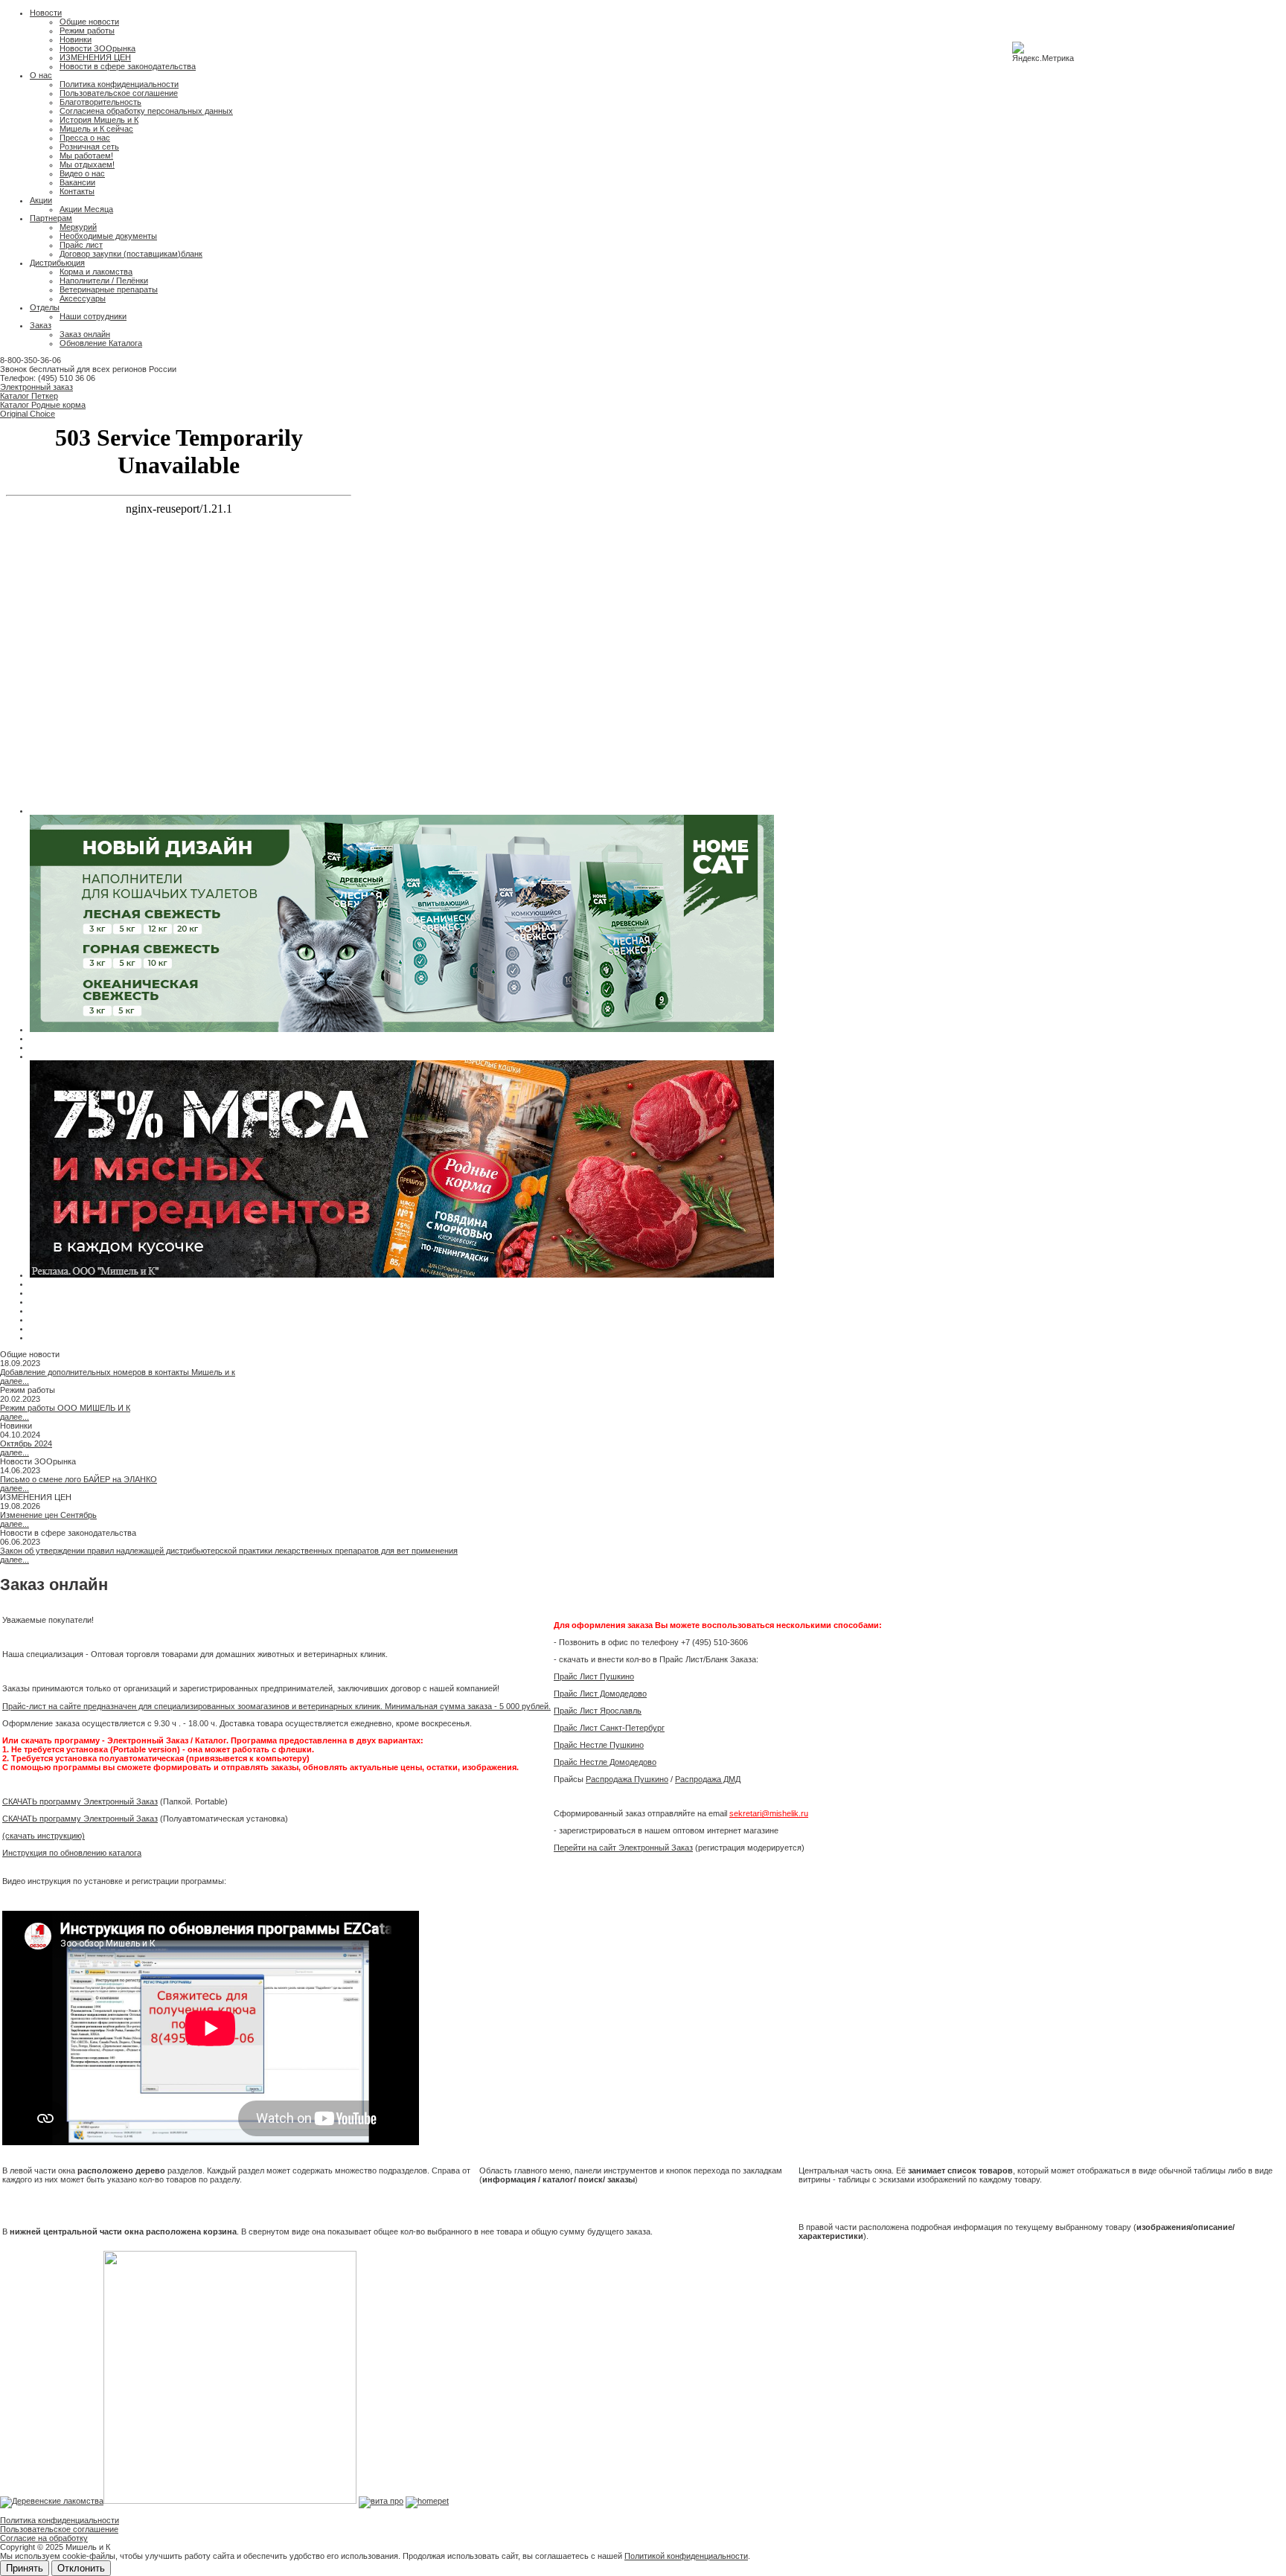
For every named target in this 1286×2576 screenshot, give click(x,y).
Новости (46, 13)
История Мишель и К (99, 120)
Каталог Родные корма (43, 405)
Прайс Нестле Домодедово (605, 1762)
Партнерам (51, 218)
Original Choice (28, 414)
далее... (15, 1381)
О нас (41, 75)
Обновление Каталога (101, 343)
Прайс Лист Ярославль (598, 1711)
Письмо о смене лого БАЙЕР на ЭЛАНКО (79, 1479)
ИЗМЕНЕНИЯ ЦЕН (95, 57)
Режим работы (87, 31)
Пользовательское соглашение (119, 93)
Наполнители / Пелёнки (104, 281)
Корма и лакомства (96, 272)
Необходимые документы (108, 236)
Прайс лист (81, 245)
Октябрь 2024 (26, 1444)
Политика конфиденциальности (119, 84)
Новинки (76, 39)
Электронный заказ (36, 387)
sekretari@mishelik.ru (769, 1813)
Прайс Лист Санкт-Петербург (609, 1728)
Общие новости (89, 22)
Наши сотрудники (93, 316)
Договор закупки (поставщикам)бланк (131, 254)
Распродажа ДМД (708, 1779)
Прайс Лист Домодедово (600, 1694)
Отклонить (81, 2568)
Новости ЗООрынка (97, 48)
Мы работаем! (86, 156)
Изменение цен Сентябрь (48, 1515)
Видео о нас (82, 173)
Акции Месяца (86, 209)
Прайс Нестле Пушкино (599, 1745)
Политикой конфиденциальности (686, 2556)
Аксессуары (83, 298)
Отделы (45, 307)
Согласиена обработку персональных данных (146, 111)
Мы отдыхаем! (87, 164)
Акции (41, 200)
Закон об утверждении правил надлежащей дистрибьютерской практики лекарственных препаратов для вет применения (229, 1551)
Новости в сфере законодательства (128, 66)
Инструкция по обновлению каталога (72, 1853)
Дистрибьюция (57, 263)
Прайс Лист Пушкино (594, 1676)
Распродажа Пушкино (627, 1779)
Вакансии (77, 182)
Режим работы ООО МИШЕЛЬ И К (65, 1408)
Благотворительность (100, 102)
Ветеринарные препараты (109, 289)
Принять (25, 2568)
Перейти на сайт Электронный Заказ (623, 1848)
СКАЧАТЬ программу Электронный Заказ (80, 1801)
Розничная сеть (89, 147)
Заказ (41, 325)
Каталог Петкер (29, 396)
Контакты (77, 191)
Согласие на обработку (44, 2538)
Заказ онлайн (85, 334)
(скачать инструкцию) (44, 1836)
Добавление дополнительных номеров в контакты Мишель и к (118, 1372)
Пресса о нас (85, 138)
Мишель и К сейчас (96, 129)
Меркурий (78, 227)
